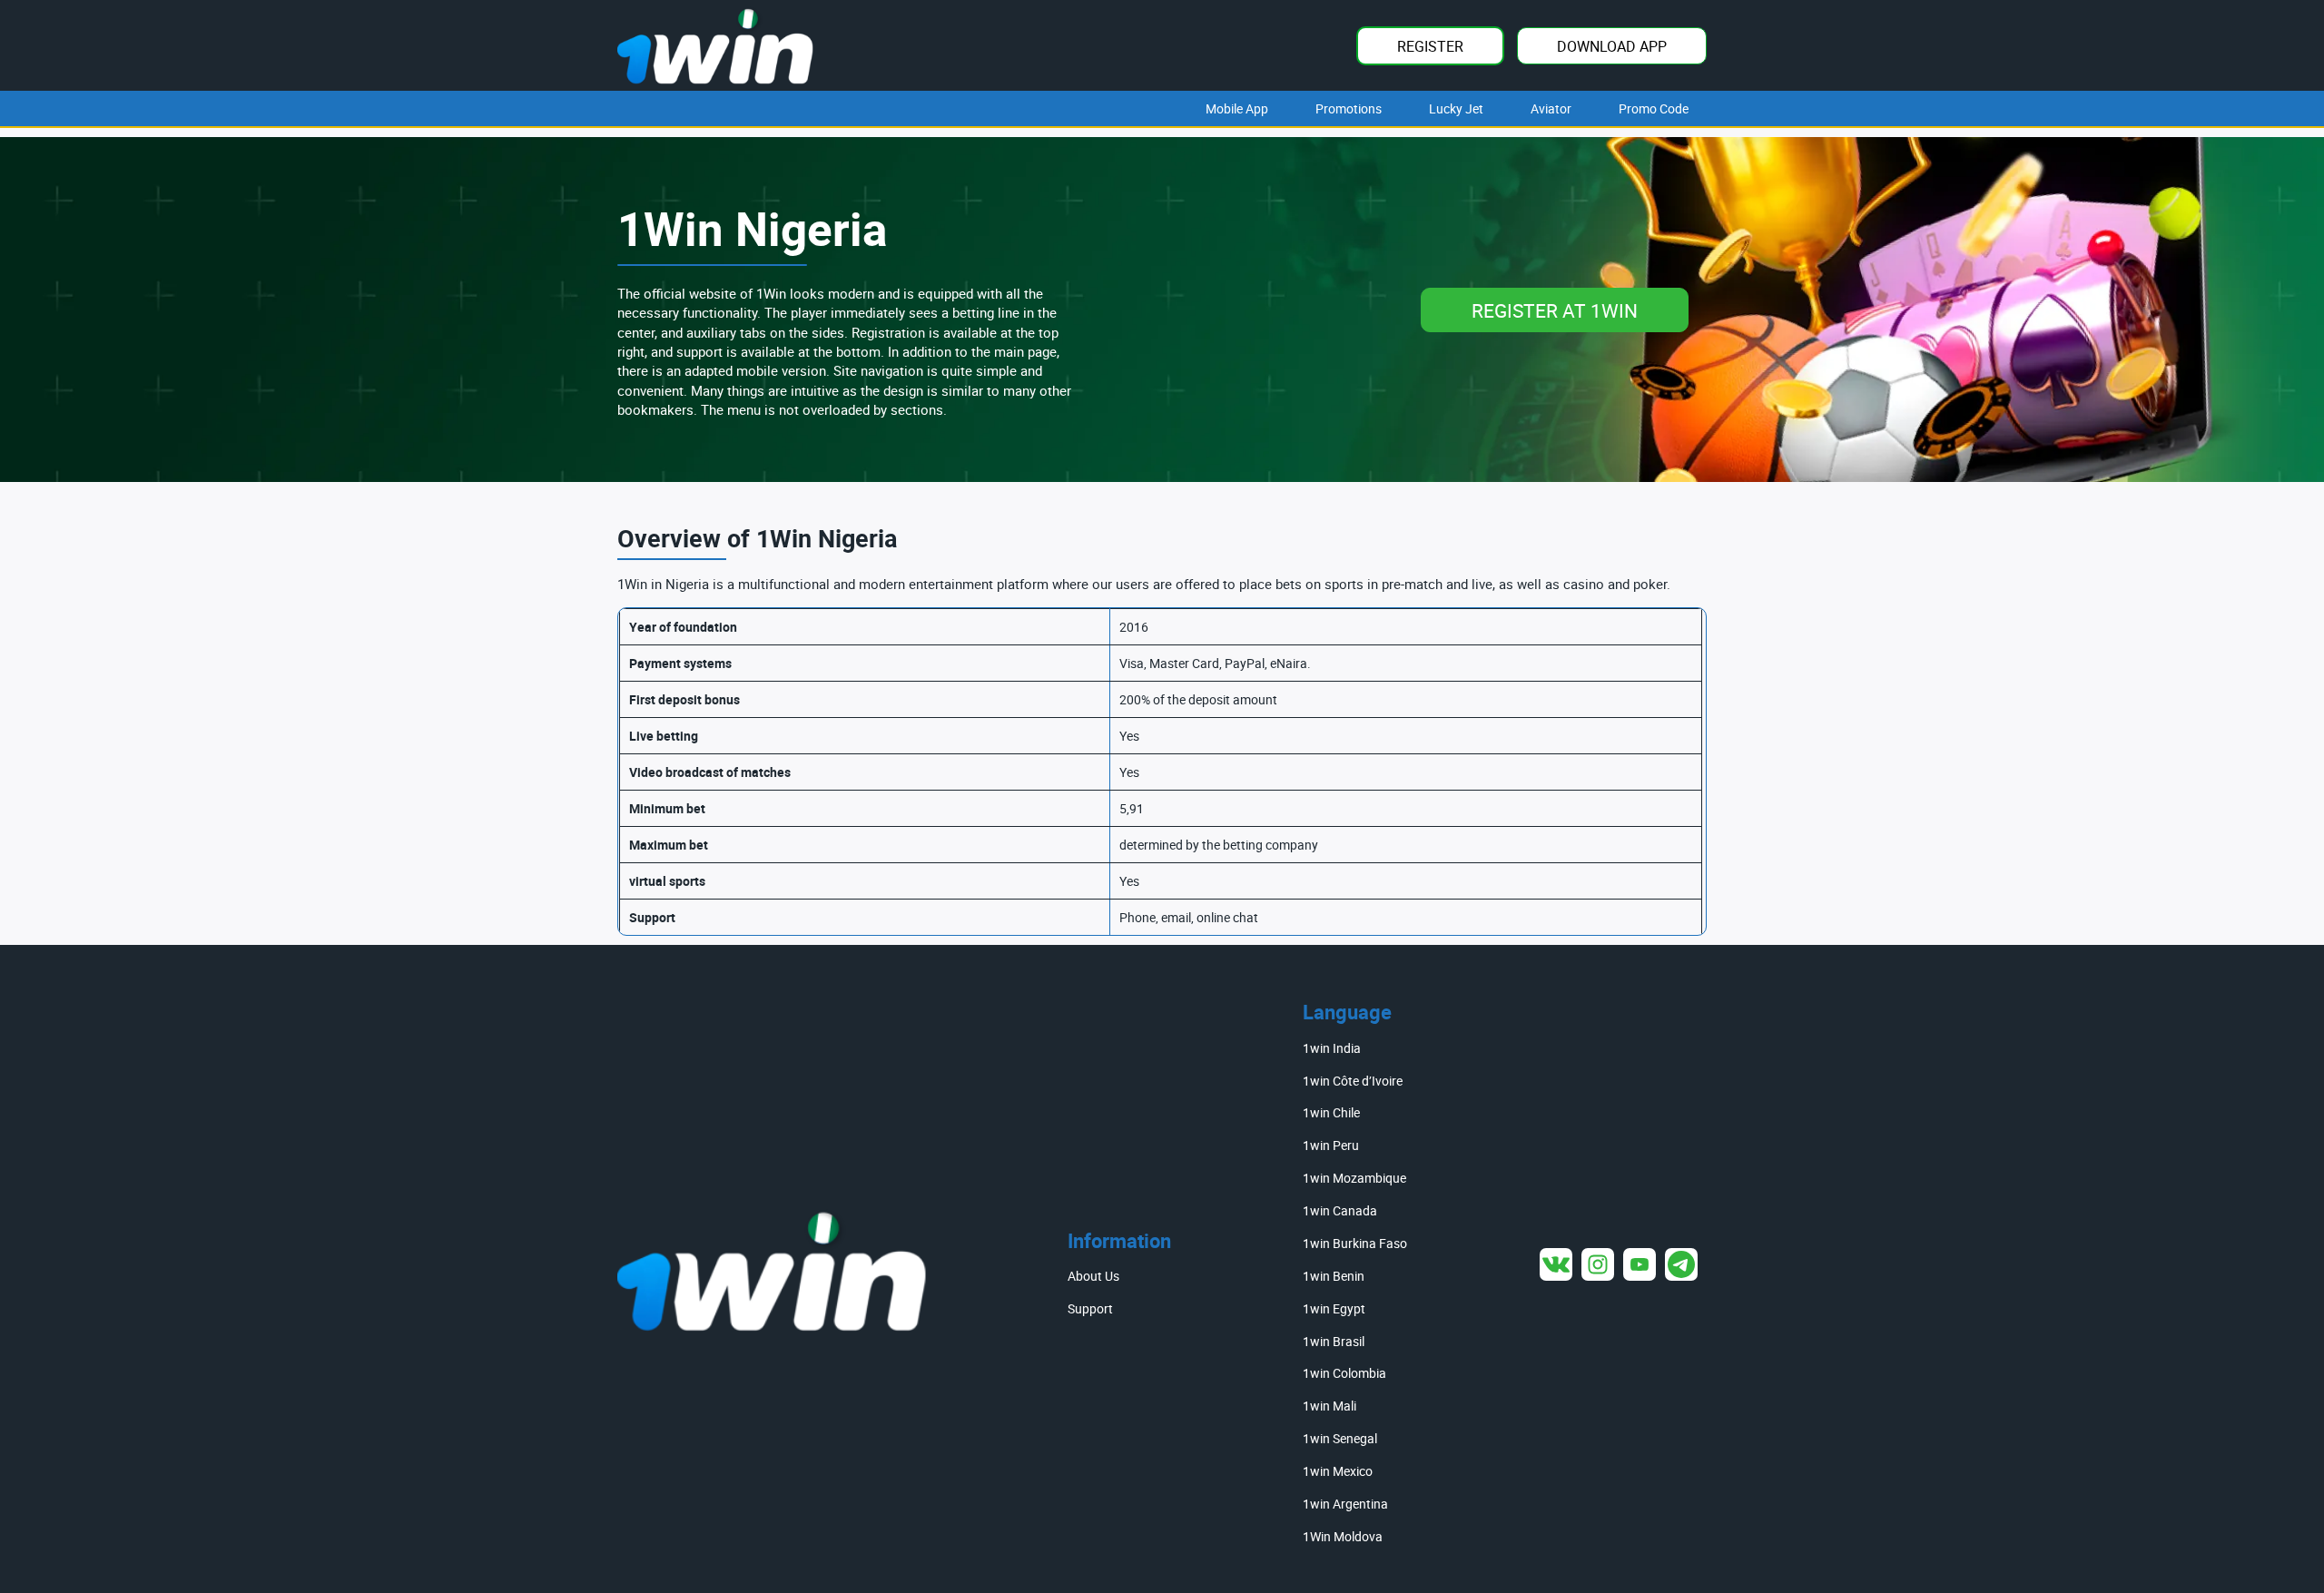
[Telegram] (1681, 1264)
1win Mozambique (1354, 1178)
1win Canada (1340, 1210)
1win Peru (1331, 1145)
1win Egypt (1334, 1308)
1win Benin (1334, 1276)
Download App (1612, 46)
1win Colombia (1344, 1373)
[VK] (1556, 1264)
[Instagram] (1598, 1264)
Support (1090, 1308)
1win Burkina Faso (1355, 1243)
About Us (1093, 1276)
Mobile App (1237, 108)
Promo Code (1654, 108)
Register (1430, 46)
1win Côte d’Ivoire (1353, 1081)
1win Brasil (1334, 1341)
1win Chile (1331, 1112)
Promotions (1349, 108)
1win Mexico (1338, 1471)
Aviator (1551, 108)
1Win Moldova (1343, 1536)
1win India (1332, 1048)
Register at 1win (1555, 310)
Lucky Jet (1456, 108)
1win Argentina (1345, 1504)
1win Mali (1329, 1406)
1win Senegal (1340, 1438)
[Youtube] (1640, 1264)
